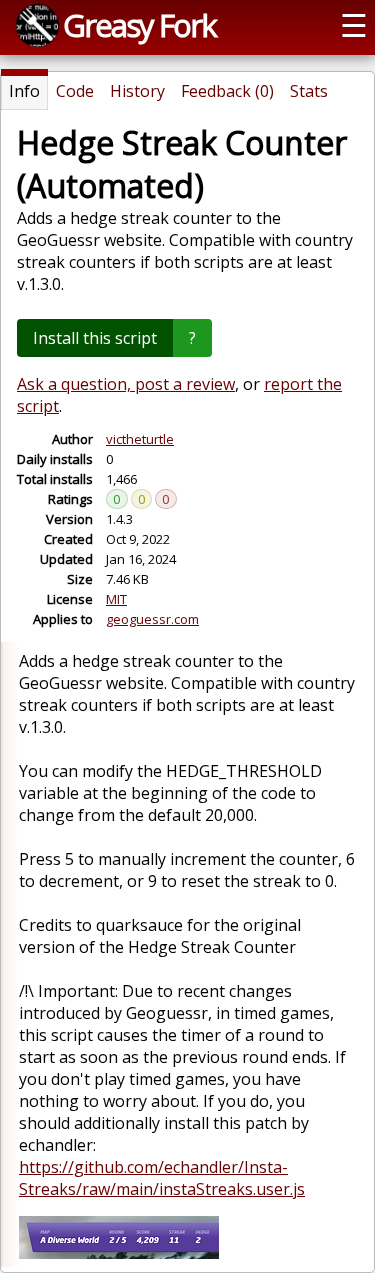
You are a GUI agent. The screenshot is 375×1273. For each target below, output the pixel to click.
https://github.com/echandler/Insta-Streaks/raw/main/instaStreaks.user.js (162, 1178)
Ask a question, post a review (126, 384)
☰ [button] (354, 25)
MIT (116, 599)
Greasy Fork (139, 25)
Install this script (95, 338)
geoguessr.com (152, 619)
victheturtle (140, 439)
